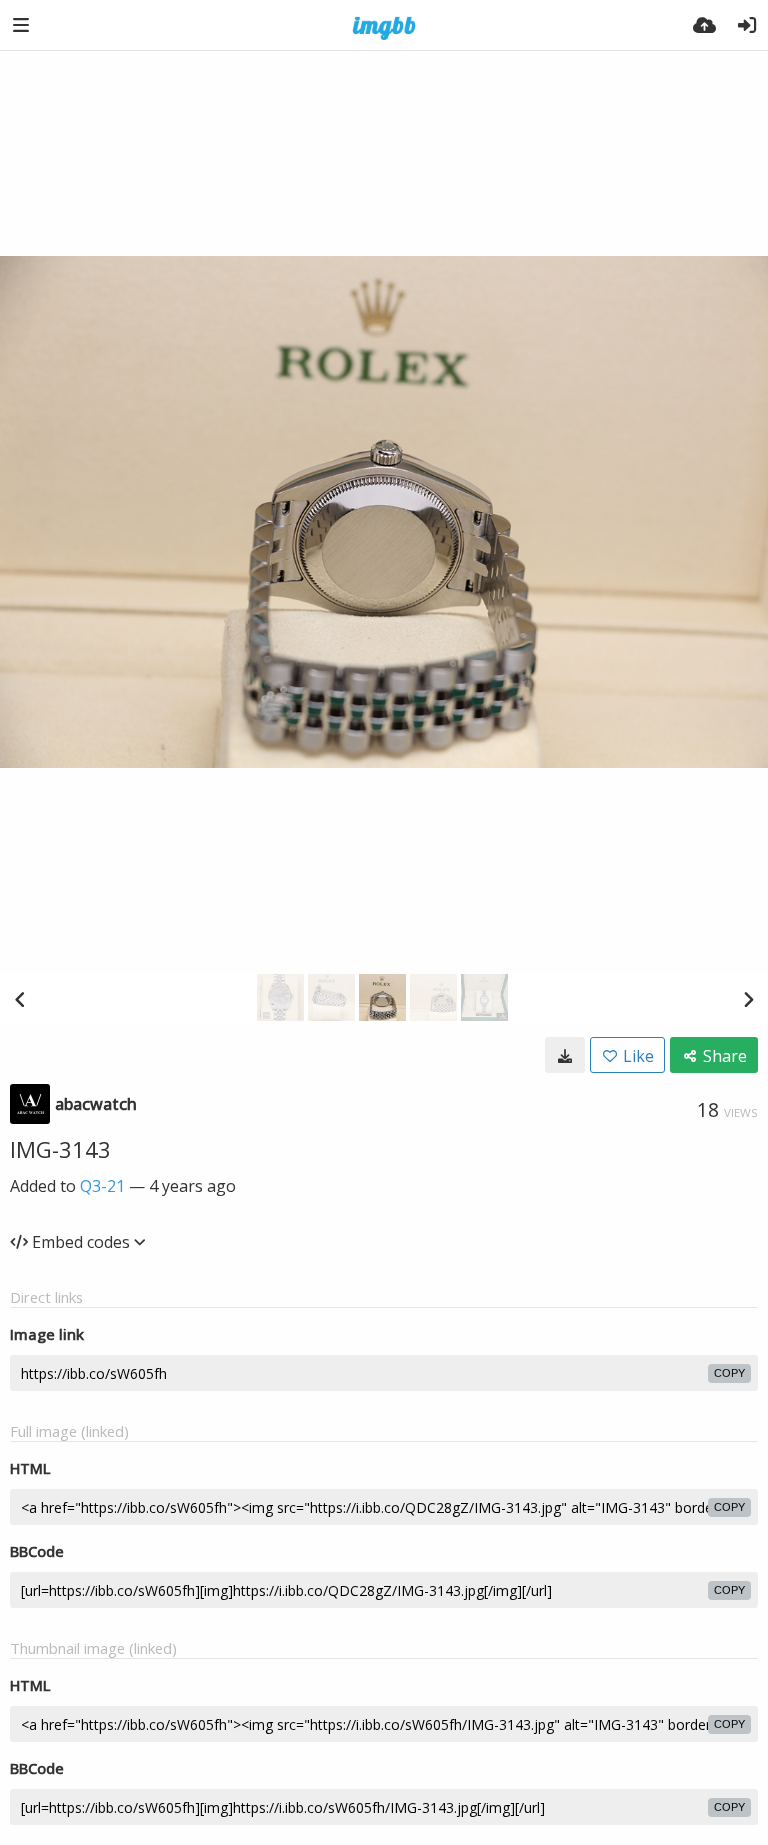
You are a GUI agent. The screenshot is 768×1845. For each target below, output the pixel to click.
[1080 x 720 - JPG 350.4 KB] (565, 1055)
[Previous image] (20, 999)
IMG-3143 (60, 1149)
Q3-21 (102, 1186)
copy (729, 1373)
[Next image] (748, 999)
